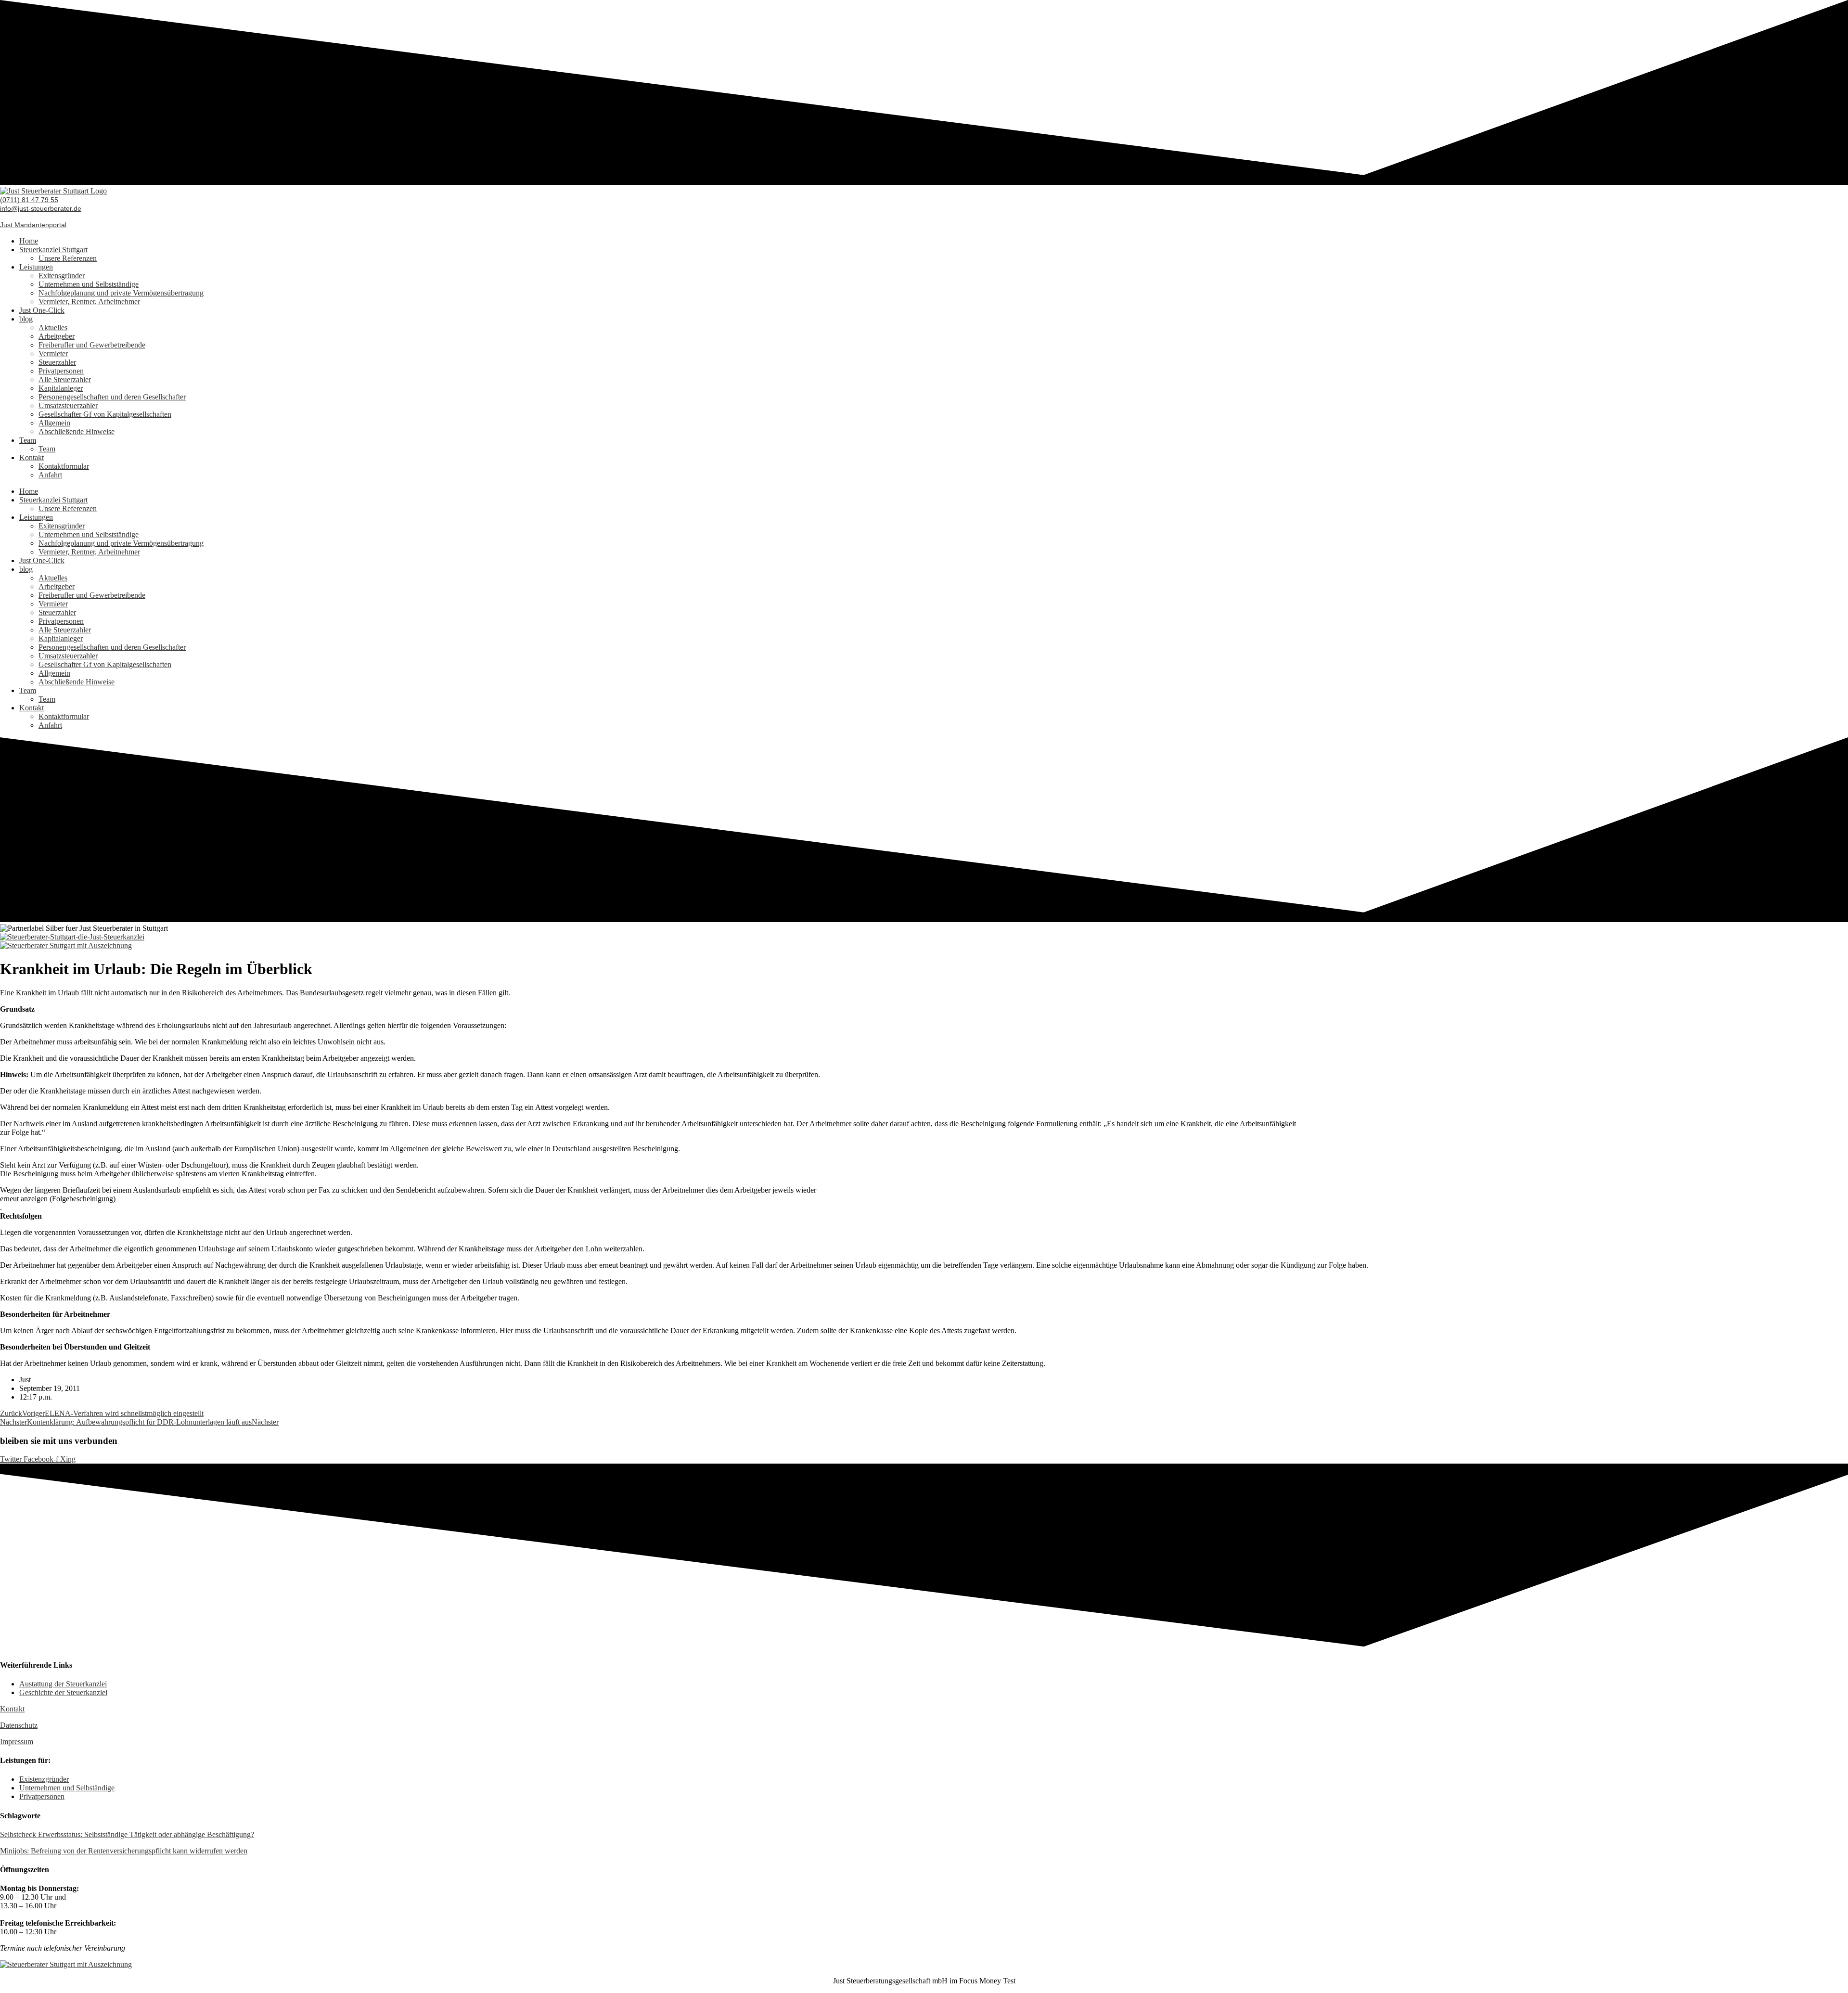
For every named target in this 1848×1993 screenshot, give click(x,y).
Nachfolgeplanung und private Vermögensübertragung (121, 293)
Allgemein (54, 423)
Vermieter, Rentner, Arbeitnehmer (89, 302)
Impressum (17, 1742)
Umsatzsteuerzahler (68, 405)
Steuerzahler (57, 362)
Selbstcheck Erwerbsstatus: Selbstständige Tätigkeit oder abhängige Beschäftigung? (127, 1834)
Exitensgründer (62, 276)
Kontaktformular (64, 466)
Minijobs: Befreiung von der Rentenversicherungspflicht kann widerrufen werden (124, 1851)
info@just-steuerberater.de (41, 208)
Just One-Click (42, 310)
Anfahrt (50, 475)
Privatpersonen (61, 371)
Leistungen (36, 267)
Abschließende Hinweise (77, 431)
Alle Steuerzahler (65, 379)
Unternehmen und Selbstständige (89, 284)
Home (29, 241)
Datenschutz (19, 1725)
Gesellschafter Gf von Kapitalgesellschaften (105, 414)
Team (28, 440)
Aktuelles (53, 328)
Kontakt (32, 457)
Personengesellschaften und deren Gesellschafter (112, 397)
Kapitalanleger (61, 388)
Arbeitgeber (57, 336)
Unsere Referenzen (68, 258)
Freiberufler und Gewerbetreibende (92, 345)
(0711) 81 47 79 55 (29, 200)
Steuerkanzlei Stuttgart (53, 250)
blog (26, 319)
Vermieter (53, 354)
